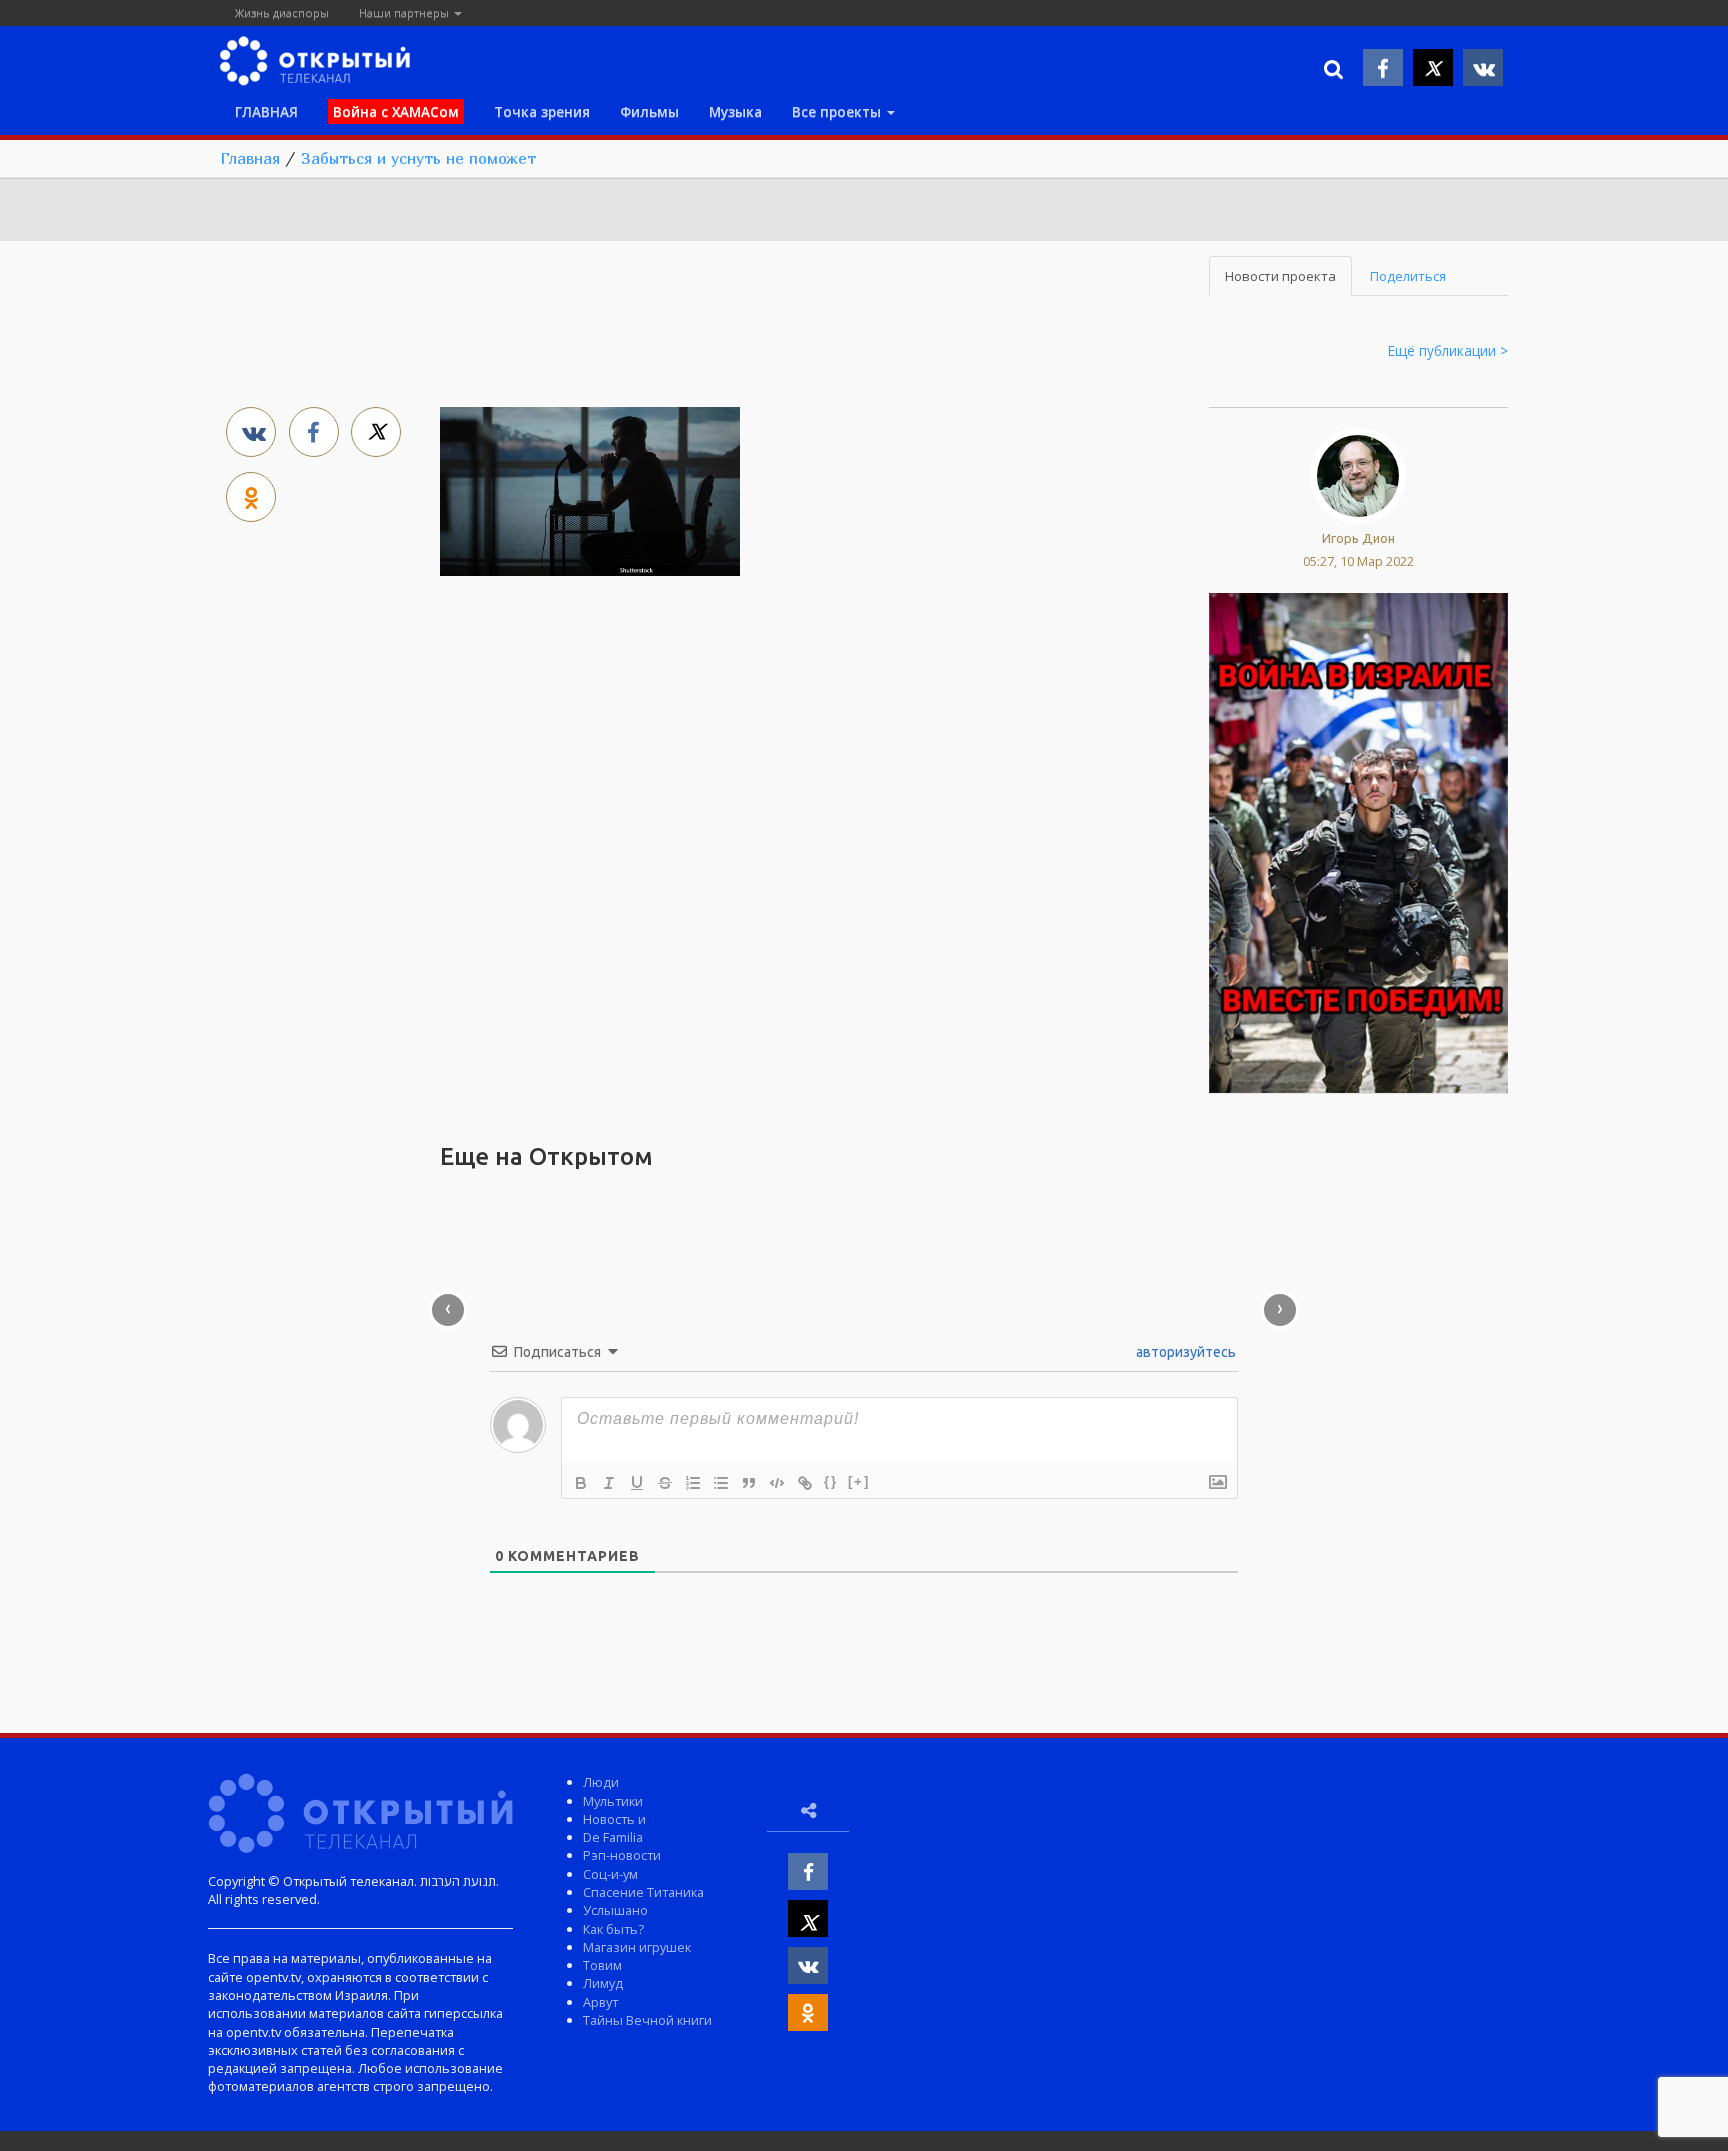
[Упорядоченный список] (693, 1483)
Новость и (614, 1819)
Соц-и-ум (610, 1874)
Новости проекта (1280, 276)
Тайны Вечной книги (647, 2020)
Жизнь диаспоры (282, 12)
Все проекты (838, 111)
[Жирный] (581, 1483)
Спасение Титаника (643, 1892)
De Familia (613, 1837)
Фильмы (649, 111)
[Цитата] (749, 1483)
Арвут (600, 2002)
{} (831, 1481)
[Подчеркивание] (637, 1483)
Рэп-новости (622, 1855)
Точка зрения (542, 111)
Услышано (615, 1910)
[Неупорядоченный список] (721, 1483)
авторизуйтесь (1184, 1352)
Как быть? (613, 1929)
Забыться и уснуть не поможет (418, 158)
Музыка (735, 111)
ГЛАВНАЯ (266, 111)
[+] (859, 1481)
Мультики (613, 1801)
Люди (601, 1782)
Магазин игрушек (637, 1947)
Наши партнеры (405, 12)
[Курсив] (609, 1483)
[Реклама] (1359, 841)
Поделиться (1408, 276)
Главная (250, 158)
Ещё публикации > (1448, 350)
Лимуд (603, 1983)
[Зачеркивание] (665, 1483)
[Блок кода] (777, 1483)
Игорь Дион (1358, 538)
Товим (602, 1965)
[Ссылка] (805, 1483)
